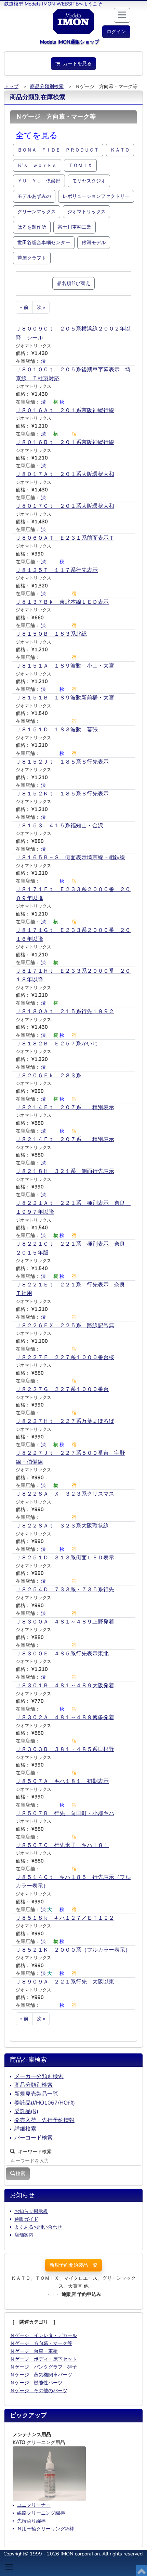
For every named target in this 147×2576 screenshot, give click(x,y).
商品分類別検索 (47, 86)
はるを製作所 (32, 227)
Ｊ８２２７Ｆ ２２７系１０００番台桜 (65, 1357)
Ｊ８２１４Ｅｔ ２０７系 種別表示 (65, 1107)
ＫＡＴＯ (120, 150)
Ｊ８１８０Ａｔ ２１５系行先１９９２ (65, 1011)
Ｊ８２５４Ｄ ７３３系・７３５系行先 (65, 1590)
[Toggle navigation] (9, 2567)
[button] (116, 32)
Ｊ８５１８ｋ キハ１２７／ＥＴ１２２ (65, 1918)
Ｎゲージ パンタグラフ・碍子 (43, 2367)
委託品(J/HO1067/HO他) (45, 2103)
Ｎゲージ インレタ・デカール (43, 2335)
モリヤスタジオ (89, 181)
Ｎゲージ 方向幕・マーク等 (41, 2343)
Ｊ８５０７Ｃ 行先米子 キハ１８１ (62, 1845)
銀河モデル (94, 242)
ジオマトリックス (86, 212)
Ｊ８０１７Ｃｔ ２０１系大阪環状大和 (65, 506)
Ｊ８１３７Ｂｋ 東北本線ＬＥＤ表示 (62, 602)
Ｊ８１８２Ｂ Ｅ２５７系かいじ (57, 1044)
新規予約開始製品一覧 (73, 2265)
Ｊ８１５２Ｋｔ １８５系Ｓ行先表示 (62, 794)
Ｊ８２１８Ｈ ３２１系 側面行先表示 (65, 1171)
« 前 (24, 307)
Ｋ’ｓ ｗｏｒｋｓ (37, 165)
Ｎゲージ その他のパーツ (39, 2391)
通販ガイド (26, 2219)
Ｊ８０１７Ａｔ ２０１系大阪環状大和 (65, 474)
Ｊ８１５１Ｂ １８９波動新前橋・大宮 (65, 698)
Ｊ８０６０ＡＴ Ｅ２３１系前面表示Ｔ (65, 538)
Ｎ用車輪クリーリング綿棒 (46, 2529)
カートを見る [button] (76, 63)
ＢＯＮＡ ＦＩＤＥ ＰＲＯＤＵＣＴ (58, 150)
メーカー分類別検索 (39, 2076)
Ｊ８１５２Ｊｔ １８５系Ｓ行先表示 (62, 762)
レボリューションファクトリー (96, 196)
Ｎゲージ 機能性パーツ (36, 2383)
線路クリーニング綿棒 (41, 2513)
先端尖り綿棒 (31, 2521)
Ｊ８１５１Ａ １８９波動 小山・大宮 (65, 666)
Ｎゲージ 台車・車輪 (34, 2351)
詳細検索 (25, 2129)
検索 (21, 2173)
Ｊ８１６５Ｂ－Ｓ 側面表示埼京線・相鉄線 (70, 858)
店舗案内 (24, 2235)
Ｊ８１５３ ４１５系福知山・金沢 (59, 826)
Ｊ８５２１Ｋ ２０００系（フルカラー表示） (73, 1950)
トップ (11, 86)
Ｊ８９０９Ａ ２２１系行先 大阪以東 (65, 1982)
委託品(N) (26, 2111)
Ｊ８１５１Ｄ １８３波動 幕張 (57, 730)
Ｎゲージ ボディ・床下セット (43, 2359)
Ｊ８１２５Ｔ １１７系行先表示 (57, 570)
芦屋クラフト (32, 258)
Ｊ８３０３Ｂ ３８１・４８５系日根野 (65, 1749)
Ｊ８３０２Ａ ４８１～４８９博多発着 (65, 1717)
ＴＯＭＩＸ (80, 165)
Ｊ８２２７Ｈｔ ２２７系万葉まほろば (65, 1421)
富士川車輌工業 (75, 227)
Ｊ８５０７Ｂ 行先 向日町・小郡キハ (65, 1813)
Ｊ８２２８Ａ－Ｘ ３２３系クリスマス (65, 1494)
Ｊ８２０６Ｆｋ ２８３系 (49, 1076)
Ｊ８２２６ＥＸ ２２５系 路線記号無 (65, 1326)
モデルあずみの (34, 196)
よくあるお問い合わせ (38, 2227)
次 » (41, 307)
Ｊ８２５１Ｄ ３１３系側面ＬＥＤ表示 (65, 1558)
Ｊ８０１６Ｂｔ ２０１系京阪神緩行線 (65, 442)
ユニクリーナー (34, 2505)
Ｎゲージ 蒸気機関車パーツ (41, 2375)
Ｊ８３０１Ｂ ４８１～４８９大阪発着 (65, 1686)
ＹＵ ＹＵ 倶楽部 (39, 181)
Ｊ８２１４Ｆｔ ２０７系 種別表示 (65, 1139)
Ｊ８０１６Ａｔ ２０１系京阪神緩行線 (65, 410)
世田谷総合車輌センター (44, 242)
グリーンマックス (37, 212)
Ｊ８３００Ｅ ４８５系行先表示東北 (62, 1654)
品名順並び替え (73, 283)
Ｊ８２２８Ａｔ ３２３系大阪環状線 (62, 1526)
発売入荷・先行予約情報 (44, 2120)
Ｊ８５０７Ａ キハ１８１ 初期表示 (62, 1781)
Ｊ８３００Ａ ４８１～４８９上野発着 (65, 1622)
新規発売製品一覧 (36, 2094)
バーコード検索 (34, 2138)
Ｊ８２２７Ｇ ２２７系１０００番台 (62, 1389)
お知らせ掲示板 (31, 2211)
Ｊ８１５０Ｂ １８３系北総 (51, 634)
